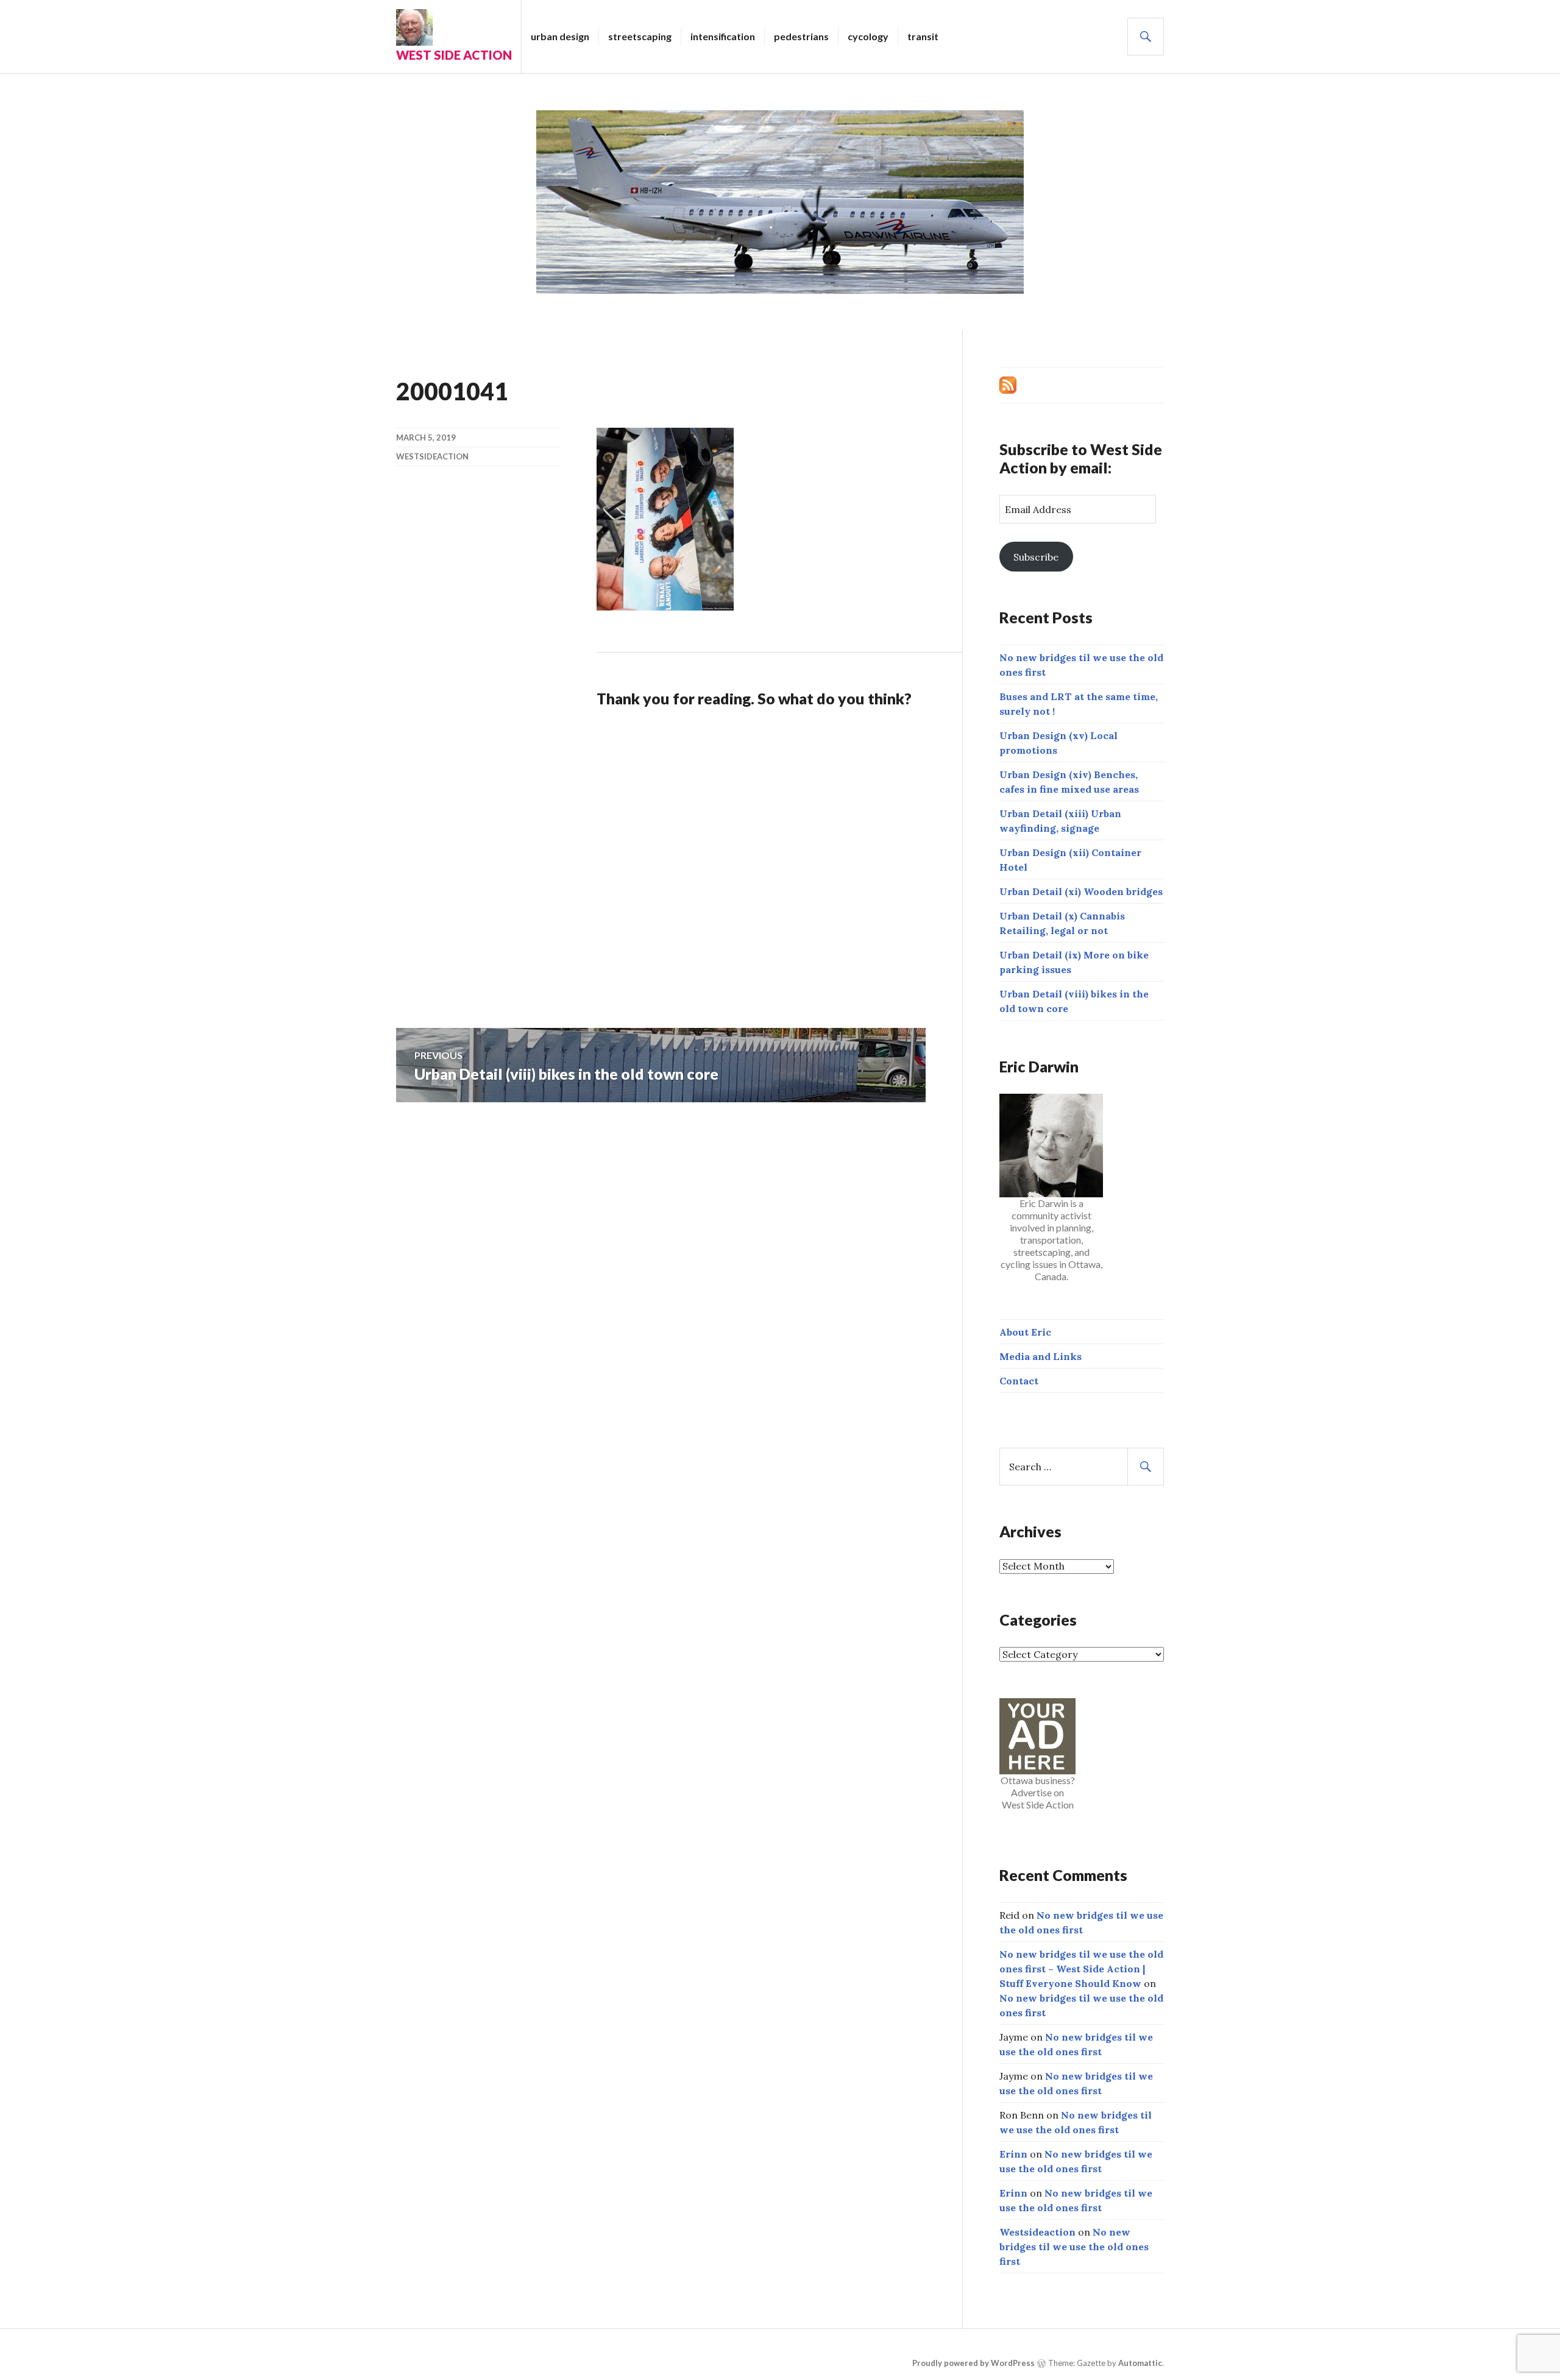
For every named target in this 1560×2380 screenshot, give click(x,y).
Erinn (1013, 2154)
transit (923, 36)
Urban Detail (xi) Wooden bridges (1081, 891)
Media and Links (1041, 1356)
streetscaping (640, 36)
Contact (1019, 1381)
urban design (560, 36)
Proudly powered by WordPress (973, 2363)
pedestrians (801, 36)
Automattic (1140, 2363)
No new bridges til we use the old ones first (1074, 2247)
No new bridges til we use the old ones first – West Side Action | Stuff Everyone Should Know (1081, 1969)
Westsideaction (432, 456)
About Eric (1025, 1332)
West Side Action (454, 55)
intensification (723, 36)
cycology (868, 36)
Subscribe (1036, 557)
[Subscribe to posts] (1008, 384)
